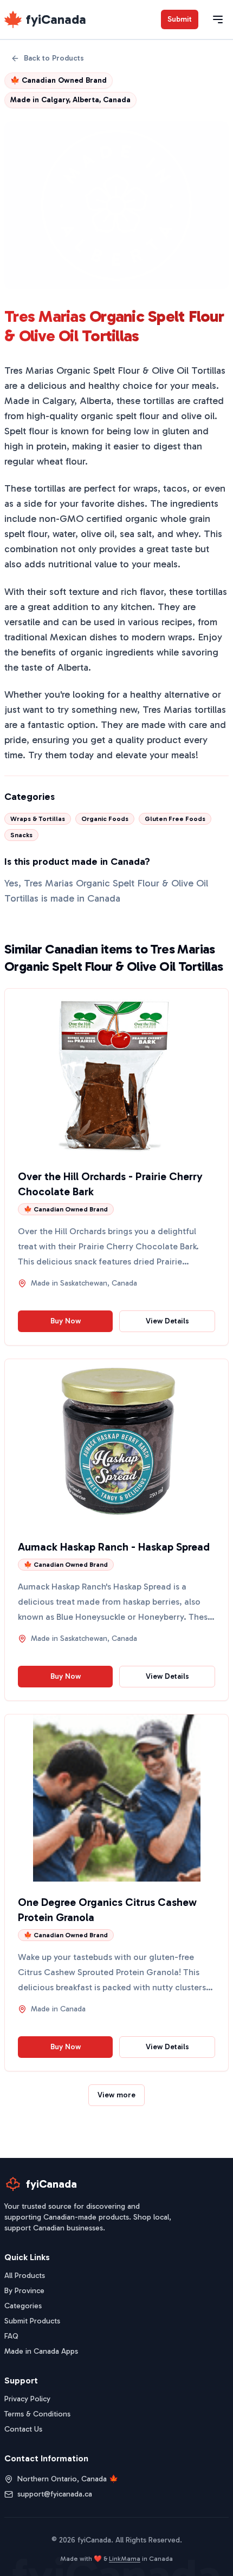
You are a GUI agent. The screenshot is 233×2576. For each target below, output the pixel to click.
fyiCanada (56, 19)
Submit (180, 19)
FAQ (11, 2336)
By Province (24, 2291)
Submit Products (32, 2321)
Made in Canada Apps (41, 2351)
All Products (25, 2276)
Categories (23, 2306)
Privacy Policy (27, 2399)
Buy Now (66, 1321)
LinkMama (125, 2559)
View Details (167, 1321)
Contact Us (23, 2429)
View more (116, 2095)
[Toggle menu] (218, 19)
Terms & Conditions (37, 2414)
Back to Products (54, 58)
